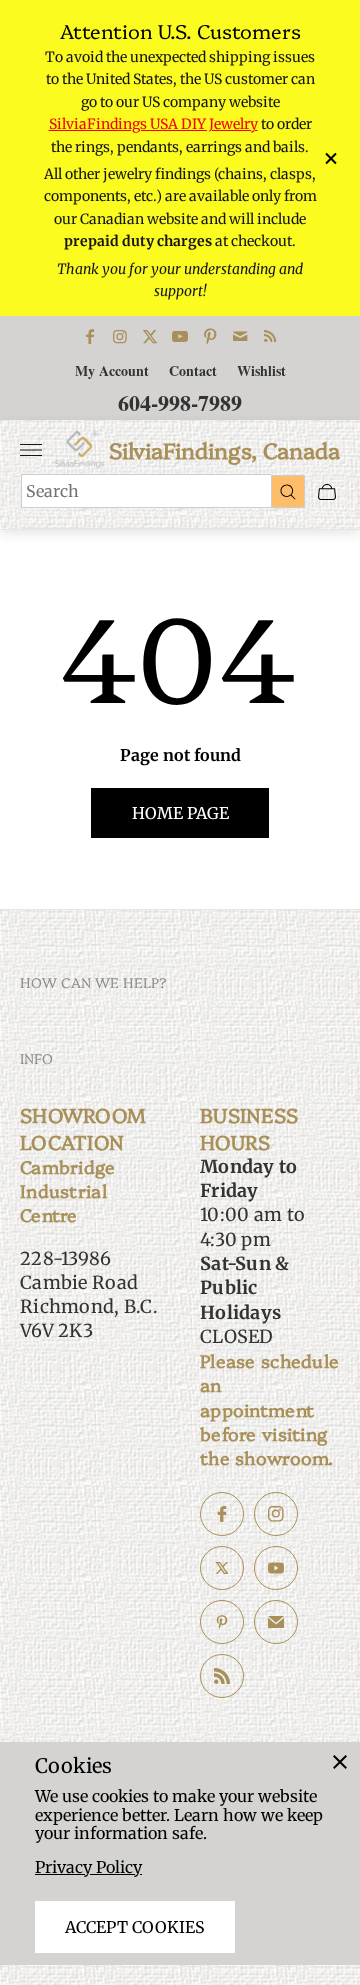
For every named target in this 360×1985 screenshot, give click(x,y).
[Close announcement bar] (329, 158)
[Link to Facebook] (90, 336)
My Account (112, 370)
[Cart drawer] (327, 491)
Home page (180, 813)
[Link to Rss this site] (270, 336)
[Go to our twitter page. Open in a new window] (222, 1568)
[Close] (340, 1762)
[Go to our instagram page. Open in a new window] (276, 1514)
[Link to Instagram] (120, 336)
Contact (193, 370)
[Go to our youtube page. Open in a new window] (276, 1568)
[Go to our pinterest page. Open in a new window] (222, 1622)
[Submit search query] (288, 491)
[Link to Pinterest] (210, 336)
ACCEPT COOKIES (135, 1927)
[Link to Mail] (240, 336)
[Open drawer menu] (31, 450)
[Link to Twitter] (150, 336)
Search (52, 491)
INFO (36, 1058)
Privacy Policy (88, 1867)
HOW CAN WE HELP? (93, 982)
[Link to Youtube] (180, 336)
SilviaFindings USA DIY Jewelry (153, 124)
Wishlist (261, 370)
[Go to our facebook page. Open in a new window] (222, 1514)
